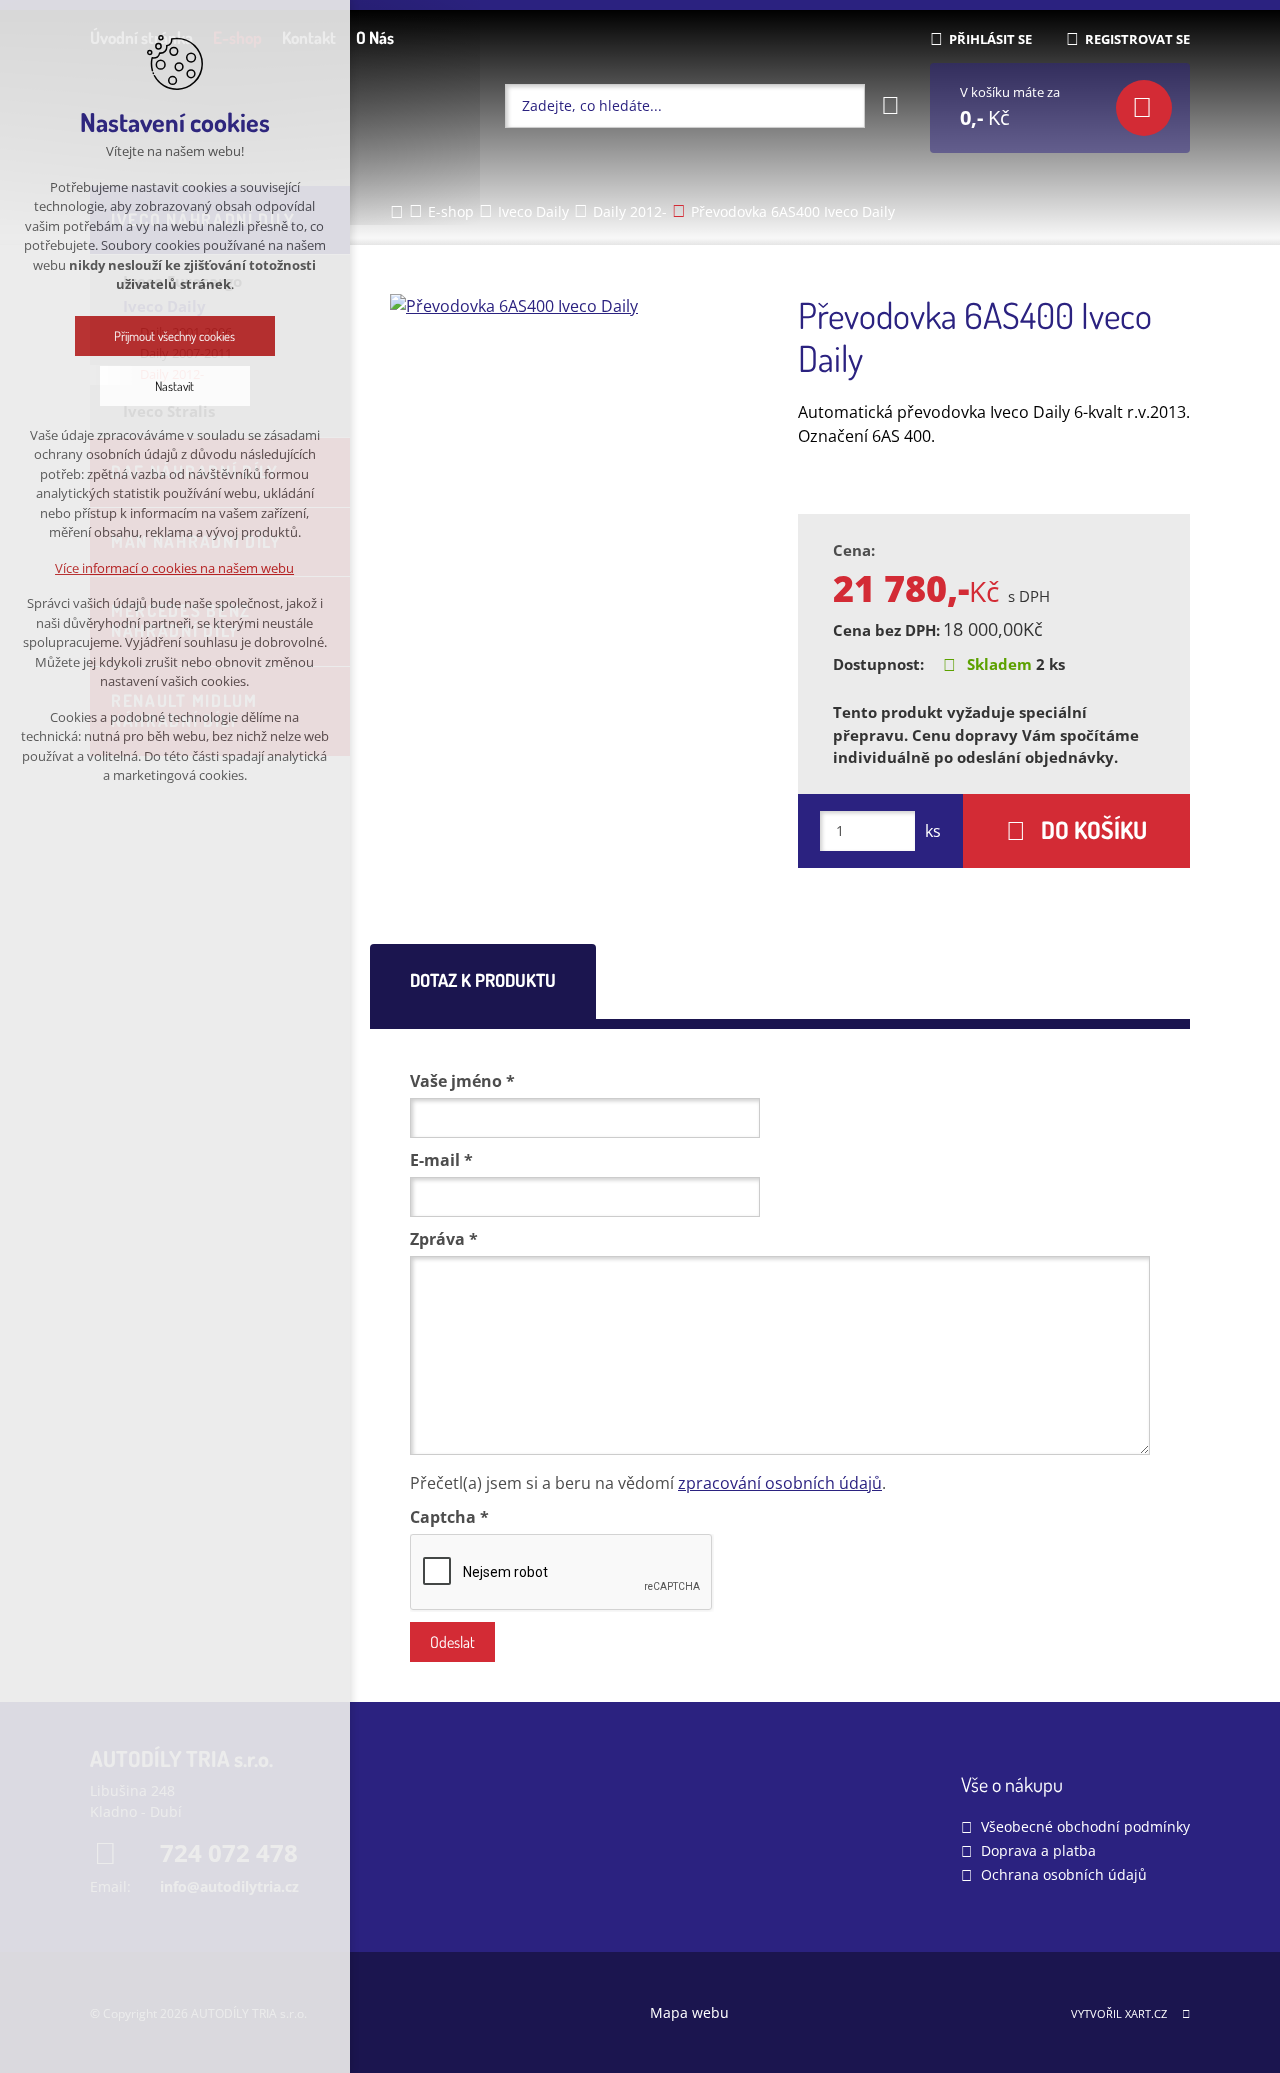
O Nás (375, 37)
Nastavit (175, 386)
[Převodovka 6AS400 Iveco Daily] (578, 306)
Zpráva (444, 1239)
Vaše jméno (462, 1081)
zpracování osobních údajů (780, 1483)
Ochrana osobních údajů (1064, 1874)
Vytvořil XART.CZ (1119, 2013)
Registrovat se (1137, 39)
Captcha (449, 1517)
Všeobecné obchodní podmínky (1085, 1826)
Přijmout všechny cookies (175, 336)
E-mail (441, 1160)
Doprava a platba (1038, 1850)
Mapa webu (689, 2012)
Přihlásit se (990, 39)
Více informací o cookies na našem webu (175, 568)
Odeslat (452, 1642)
